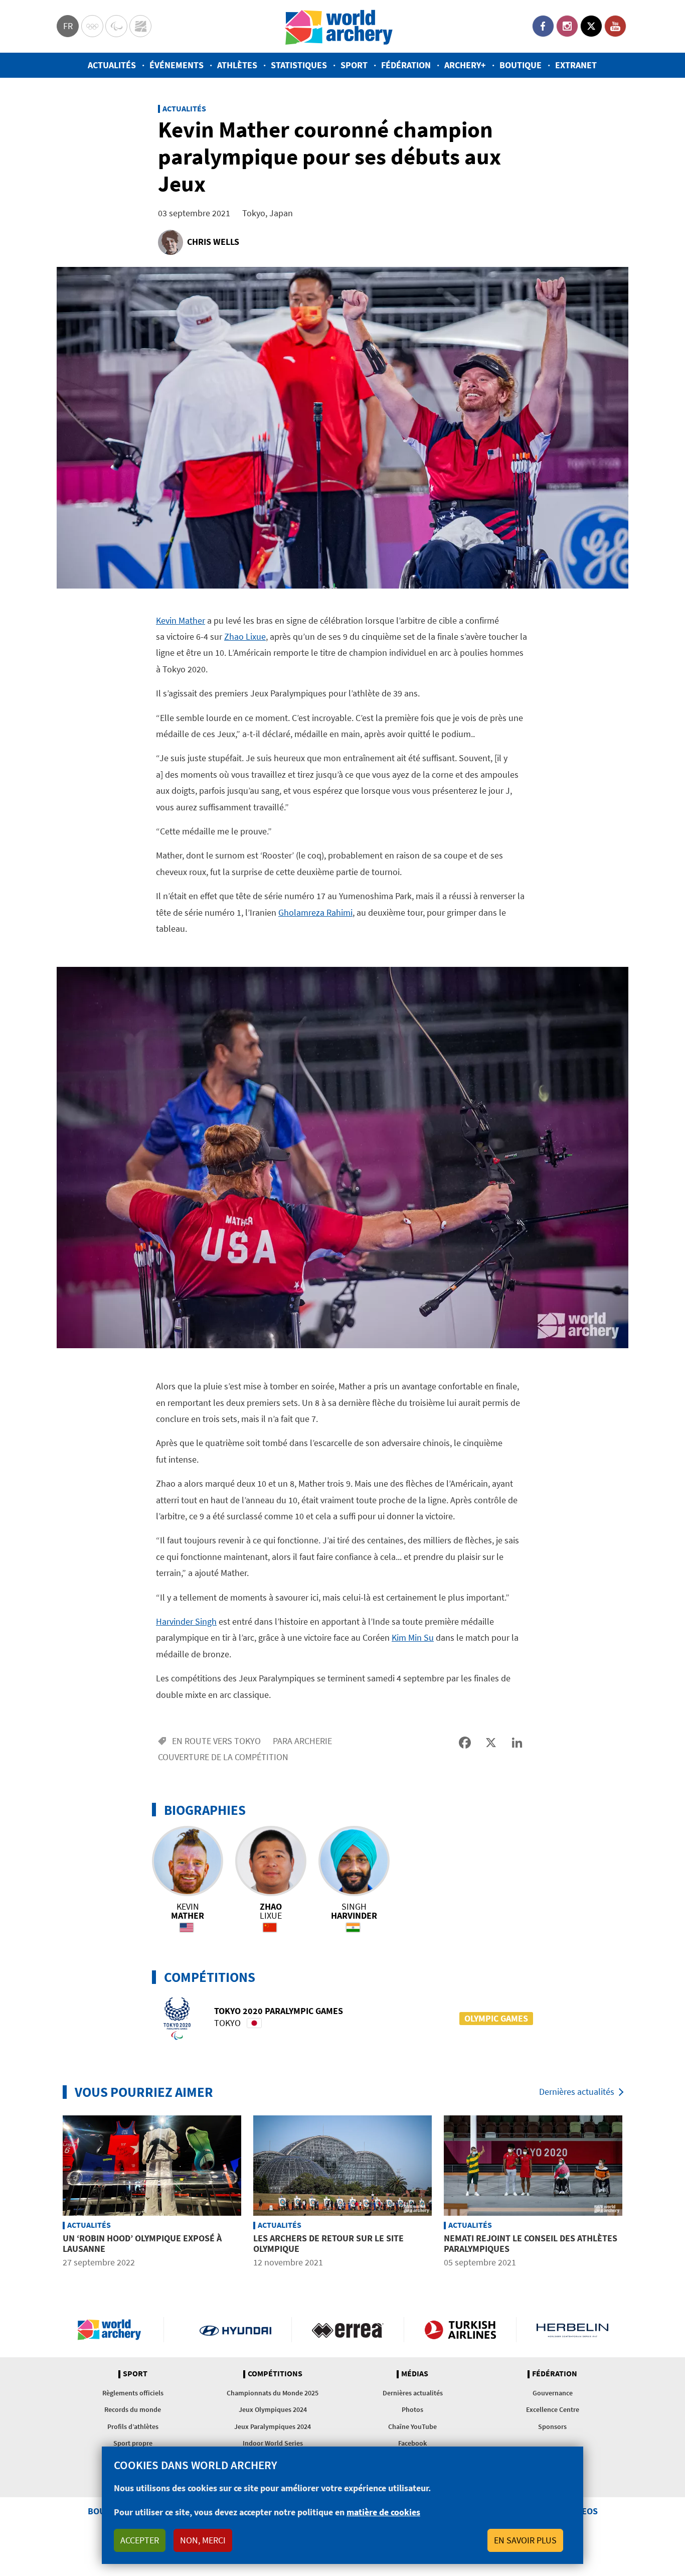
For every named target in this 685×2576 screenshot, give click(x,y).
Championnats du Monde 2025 (273, 2393)
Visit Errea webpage (348, 2330)
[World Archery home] (113, 2330)
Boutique (521, 65)
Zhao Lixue (245, 636)
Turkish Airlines (460, 2330)
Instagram (567, 26)
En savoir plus (525, 2540)
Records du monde (133, 2409)
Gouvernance (553, 2393)
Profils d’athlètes (133, 2426)
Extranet (576, 65)
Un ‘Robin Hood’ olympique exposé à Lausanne (142, 2244)
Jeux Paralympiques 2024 (273, 2426)
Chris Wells (213, 242)
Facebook (543, 26)
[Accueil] (339, 26)
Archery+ (465, 65)
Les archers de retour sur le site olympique (328, 2244)
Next (636, 2193)
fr (68, 26)
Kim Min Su (413, 1637)
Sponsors (552, 2426)
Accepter (140, 2540)
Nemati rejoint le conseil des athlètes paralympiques (531, 2244)
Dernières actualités (577, 2092)
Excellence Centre (553, 2409)
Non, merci (203, 2540)
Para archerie (302, 1741)
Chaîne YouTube (412, 2426)
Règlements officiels (133, 2393)
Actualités (112, 65)
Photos (412, 2409)
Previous (49, 2193)
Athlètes (237, 65)
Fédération (406, 65)
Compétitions (275, 2374)
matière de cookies (383, 2512)
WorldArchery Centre (140, 26)
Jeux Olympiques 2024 (273, 2409)
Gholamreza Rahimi (315, 912)
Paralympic (116, 26)
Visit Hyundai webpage (235, 2330)
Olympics (92, 26)
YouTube (615, 26)
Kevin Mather (181, 620)
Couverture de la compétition (223, 1757)
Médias (415, 2374)
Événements (177, 65)
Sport (354, 65)
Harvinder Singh (186, 1621)
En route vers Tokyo (216, 1741)
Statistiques (299, 65)
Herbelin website (572, 2330)
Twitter (591, 26)
